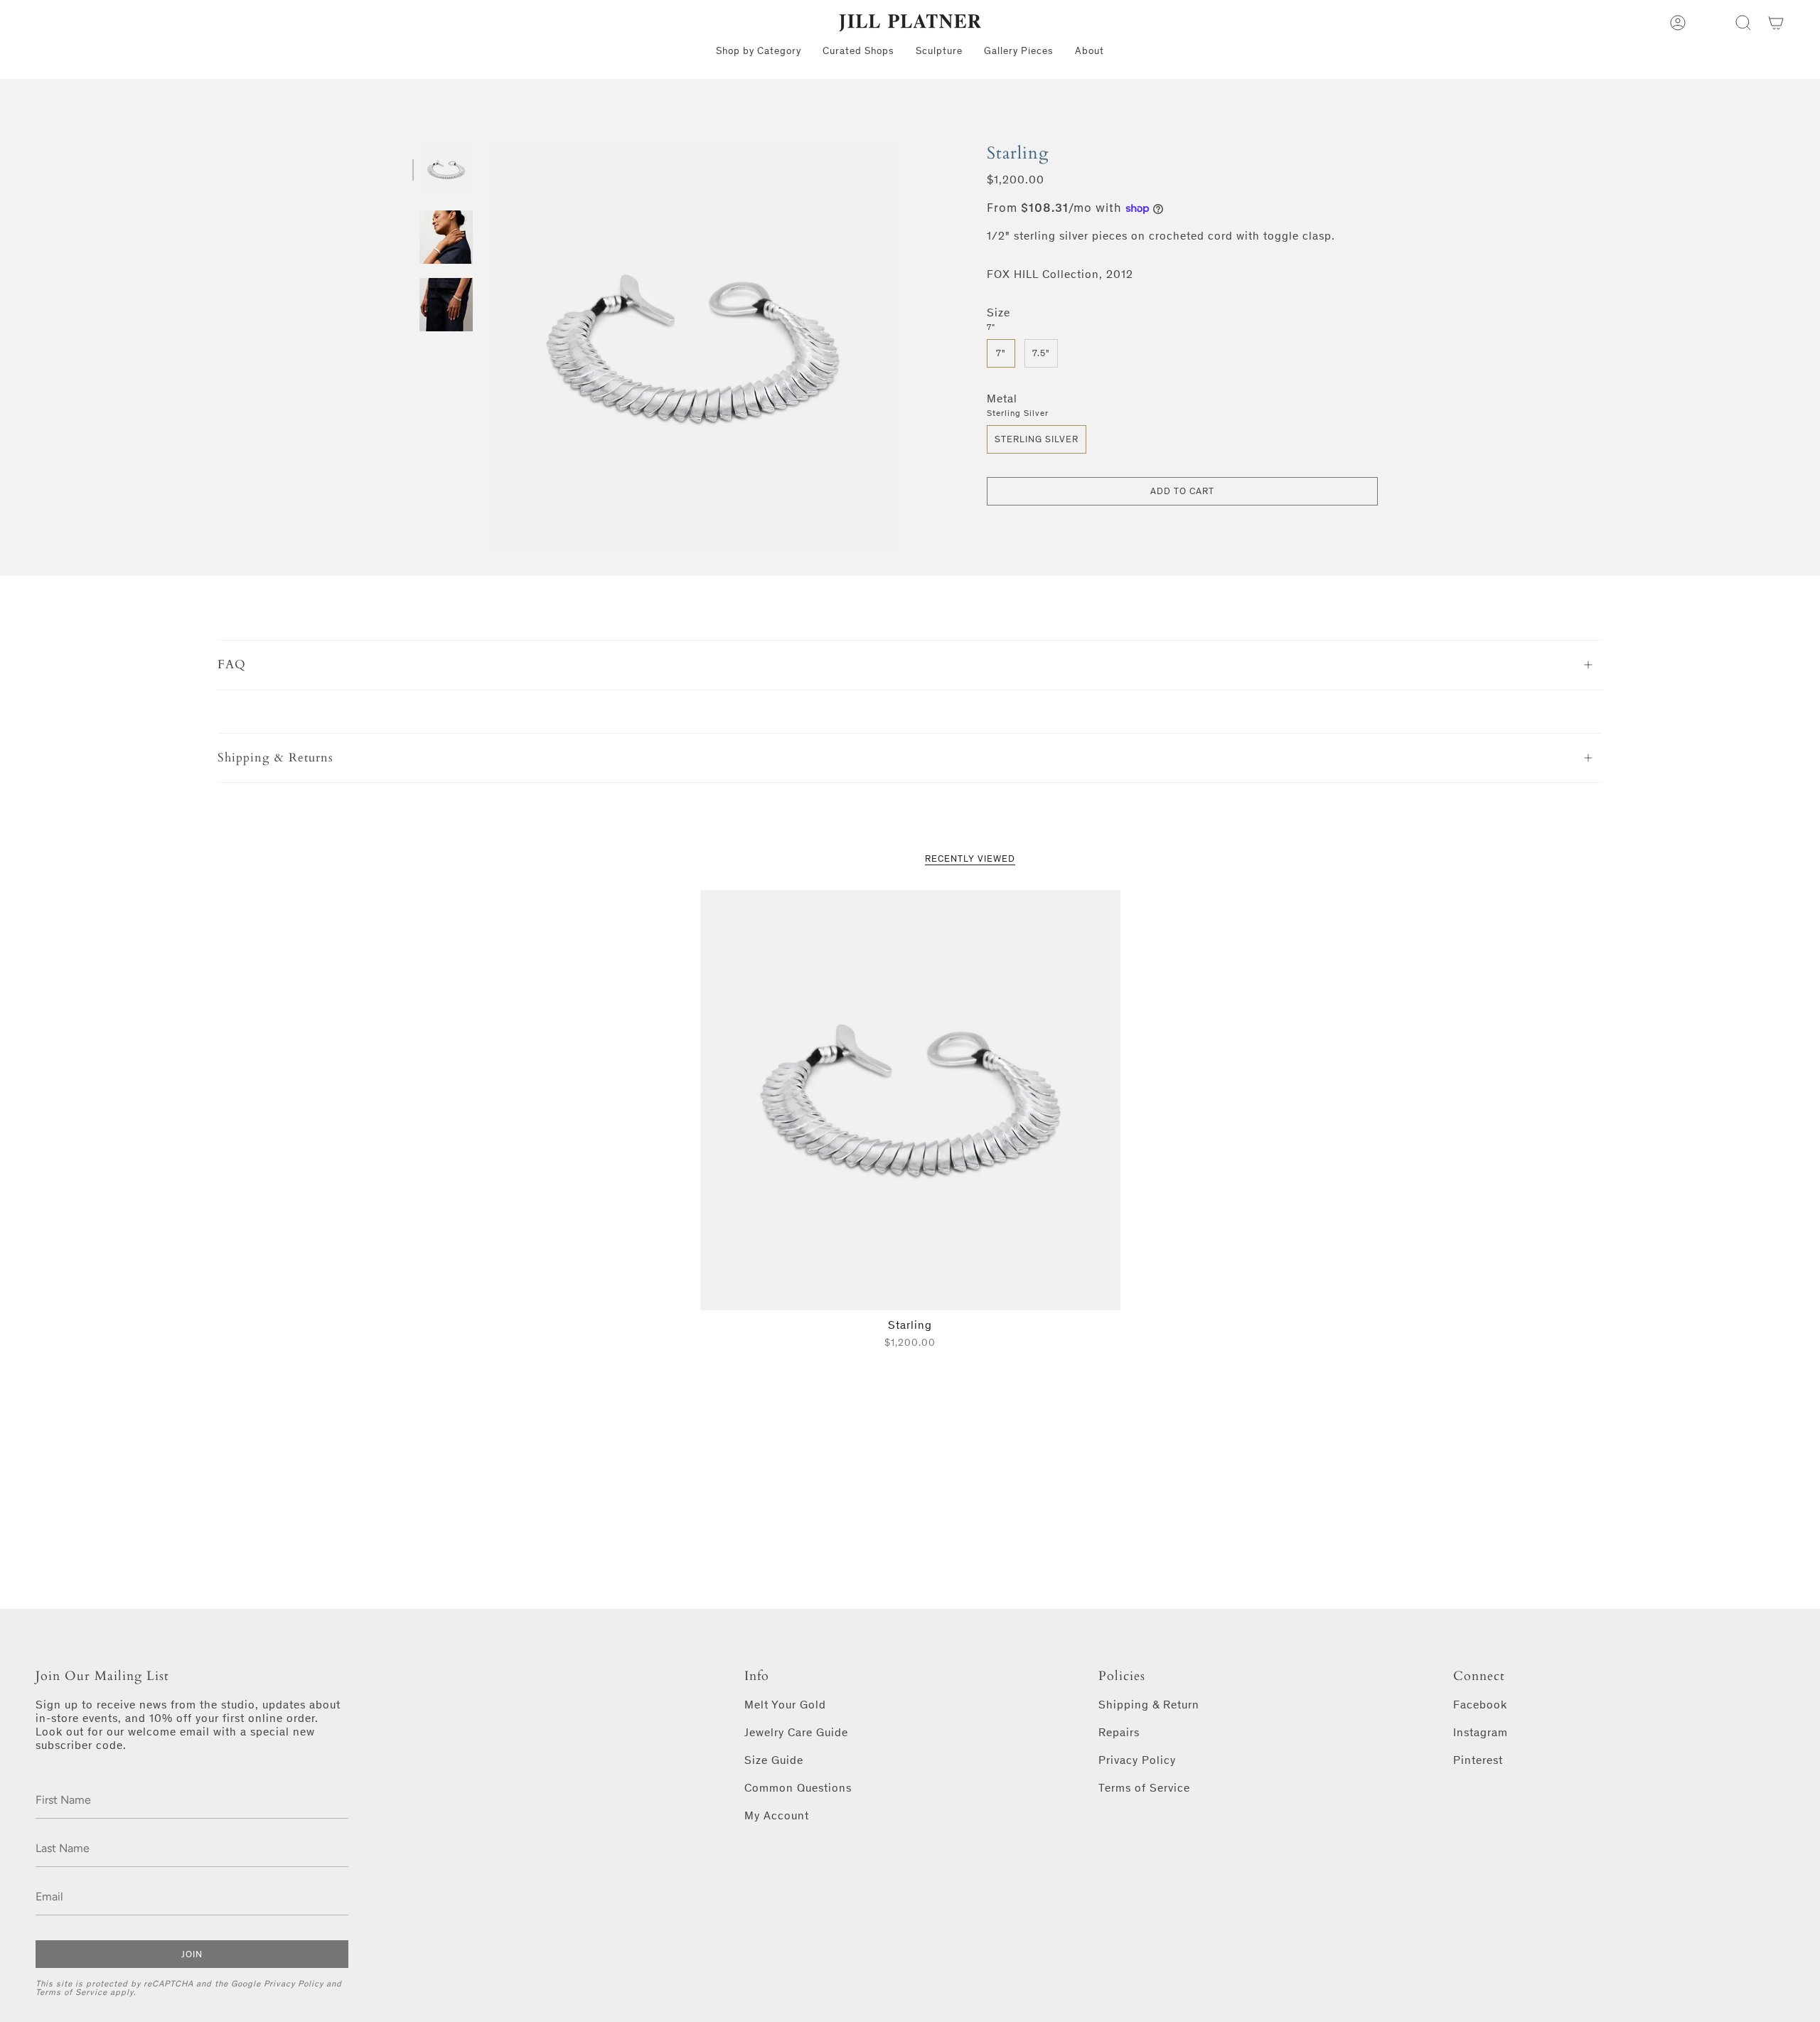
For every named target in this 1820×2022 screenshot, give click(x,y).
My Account (777, 1815)
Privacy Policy (294, 1984)
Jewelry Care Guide (796, 1732)
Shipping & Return (1149, 1705)
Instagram (1481, 1732)
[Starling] (910, 1100)
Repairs (1119, 1732)
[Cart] (1776, 23)
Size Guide (774, 1760)
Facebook (1480, 1705)
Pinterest (1478, 1760)
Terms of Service (71, 1992)
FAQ (232, 664)
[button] (1743, 23)
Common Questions (798, 1788)
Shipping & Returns (275, 758)
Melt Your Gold (785, 1705)
